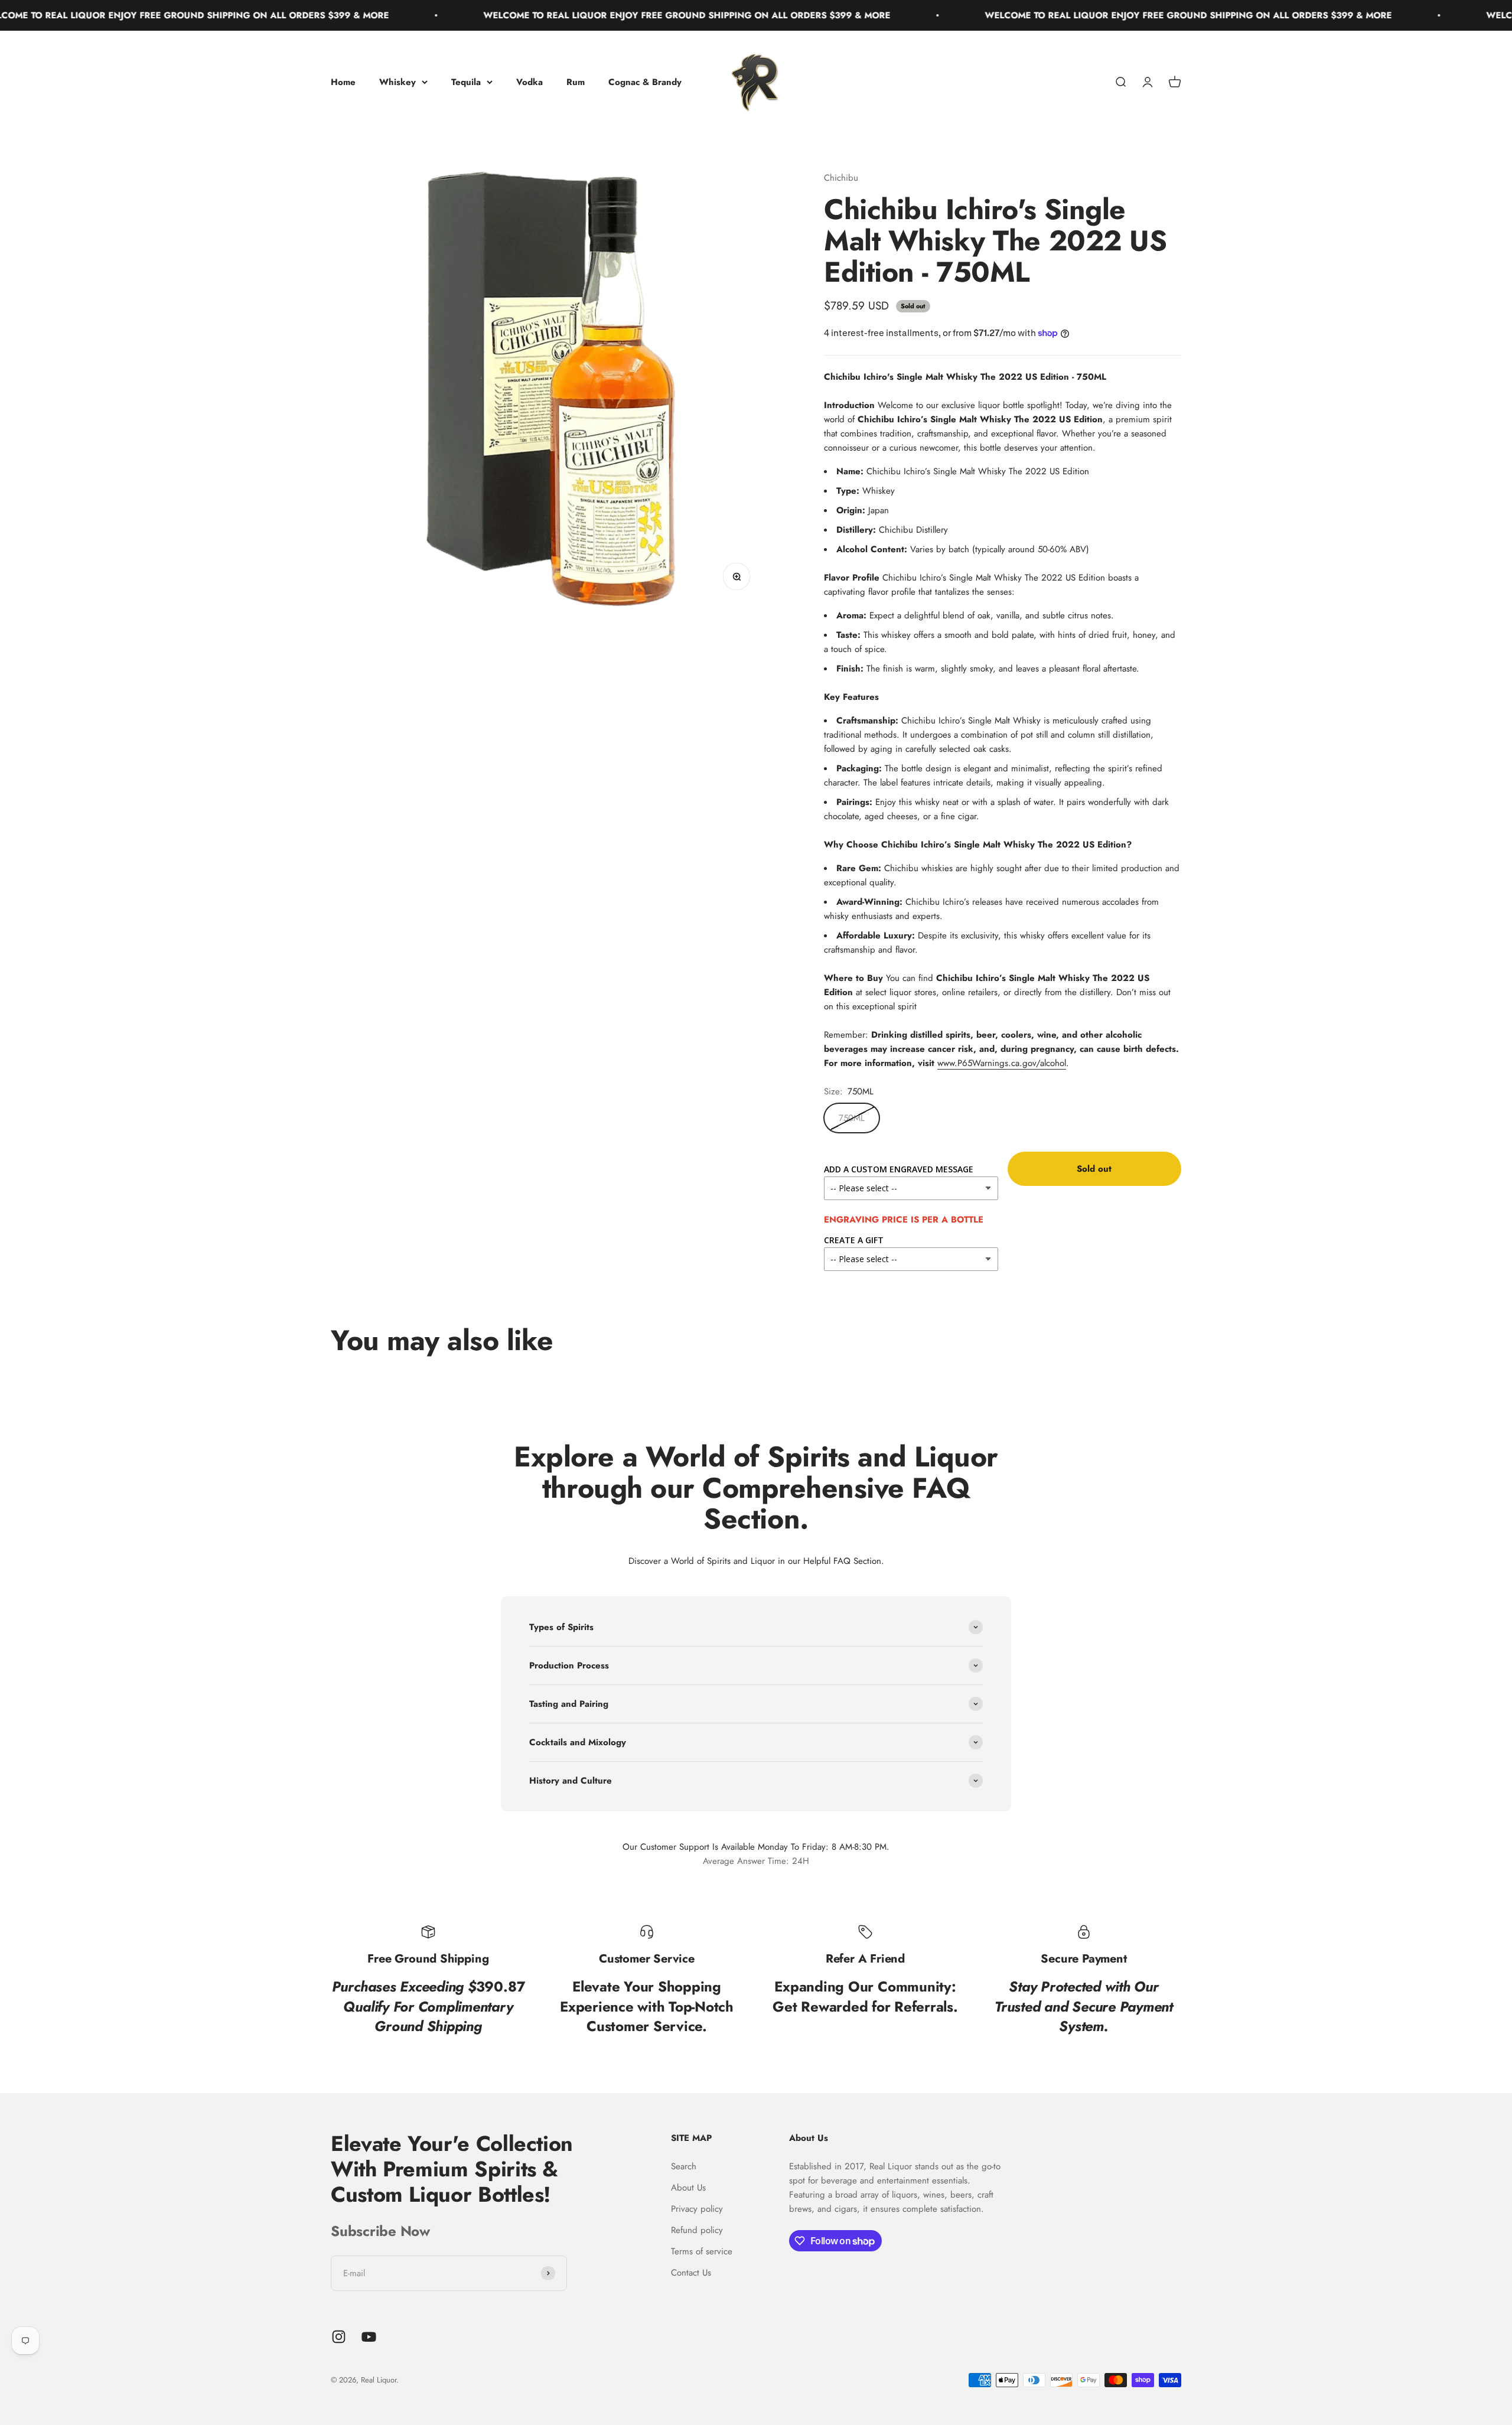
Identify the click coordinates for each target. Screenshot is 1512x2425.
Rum (576, 82)
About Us (688, 2188)
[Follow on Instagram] (339, 2337)
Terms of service (702, 2251)
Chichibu (841, 178)
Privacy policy (697, 2209)
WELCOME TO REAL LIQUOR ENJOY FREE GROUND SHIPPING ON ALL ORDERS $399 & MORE (564, 15)
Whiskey (397, 82)
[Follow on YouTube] (369, 2337)
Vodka (529, 82)
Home (343, 82)
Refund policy (697, 2230)
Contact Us (691, 2273)
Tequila (466, 82)
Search (684, 2166)
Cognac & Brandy (645, 82)
